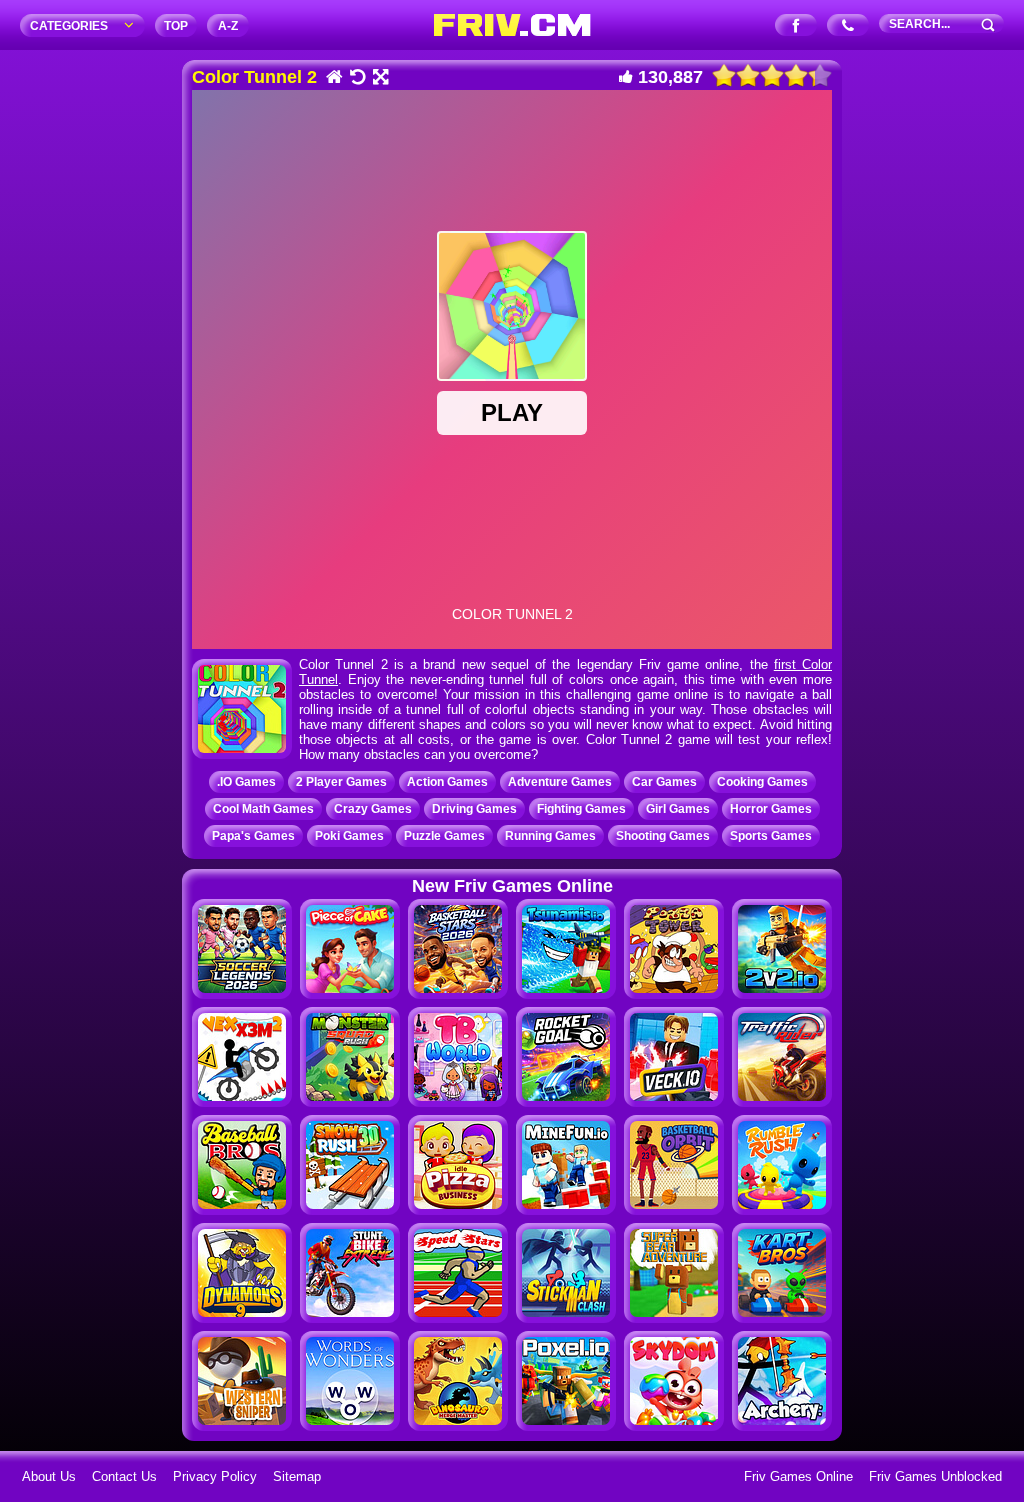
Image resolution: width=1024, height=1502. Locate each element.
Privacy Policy (215, 1476)
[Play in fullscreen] (379, 78)
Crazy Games (373, 809)
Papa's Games (253, 836)
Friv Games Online (798, 1476)
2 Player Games (341, 782)
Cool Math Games (263, 809)
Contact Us (124, 1476)
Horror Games (771, 809)
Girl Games (678, 809)
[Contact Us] (848, 26)
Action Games (447, 782)
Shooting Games (663, 836)
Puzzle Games (444, 836)
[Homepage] (333, 78)
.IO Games (246, 782)
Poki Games (349, 836)
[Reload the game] (356, 78)
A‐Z (228, 26)
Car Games (664, 782)
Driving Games (474, 809)
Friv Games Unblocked (935, 1476)
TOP (176, 26)
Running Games (550, 836)
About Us (49, 1476)
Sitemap (297, 1476)
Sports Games (771, 836)
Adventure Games (560, 782)
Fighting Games (581, 809)
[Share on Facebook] (796, 26)
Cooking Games (762, 782)
